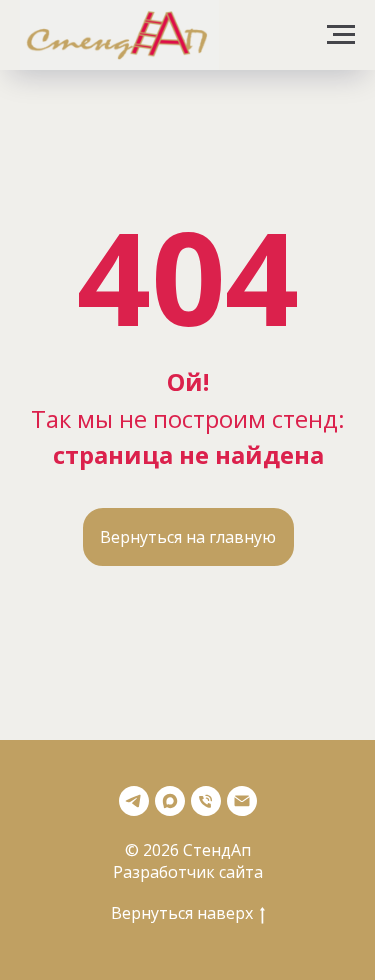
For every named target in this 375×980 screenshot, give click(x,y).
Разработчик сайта (188, 872)
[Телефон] (206, 801)
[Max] (170, 801)
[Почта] (242, 801)
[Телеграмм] (134, 801)
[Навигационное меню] (341, 35)
